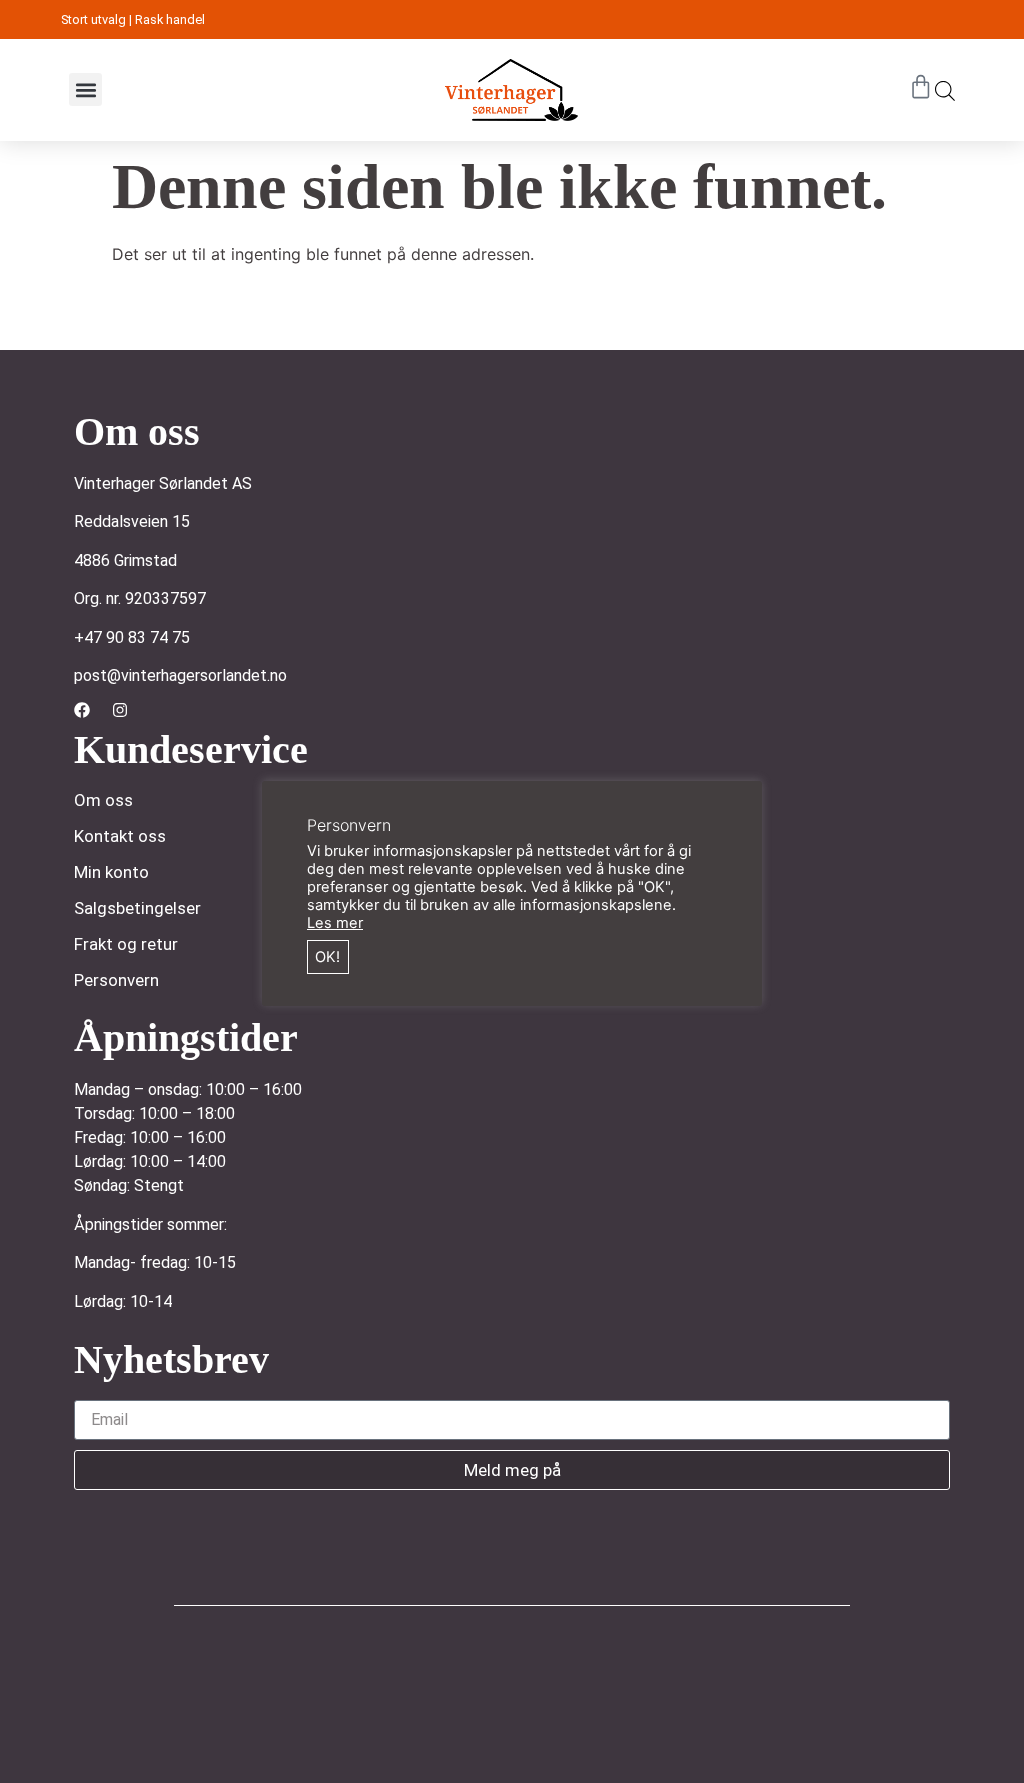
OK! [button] (327, 957)
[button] (85, 89)
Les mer (335, 923)
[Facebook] (82, 710)
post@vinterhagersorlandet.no (180, 675)
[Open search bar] (945, 90)
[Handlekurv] (921, 87)
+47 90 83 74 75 (132, 637)
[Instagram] (120, 710)
